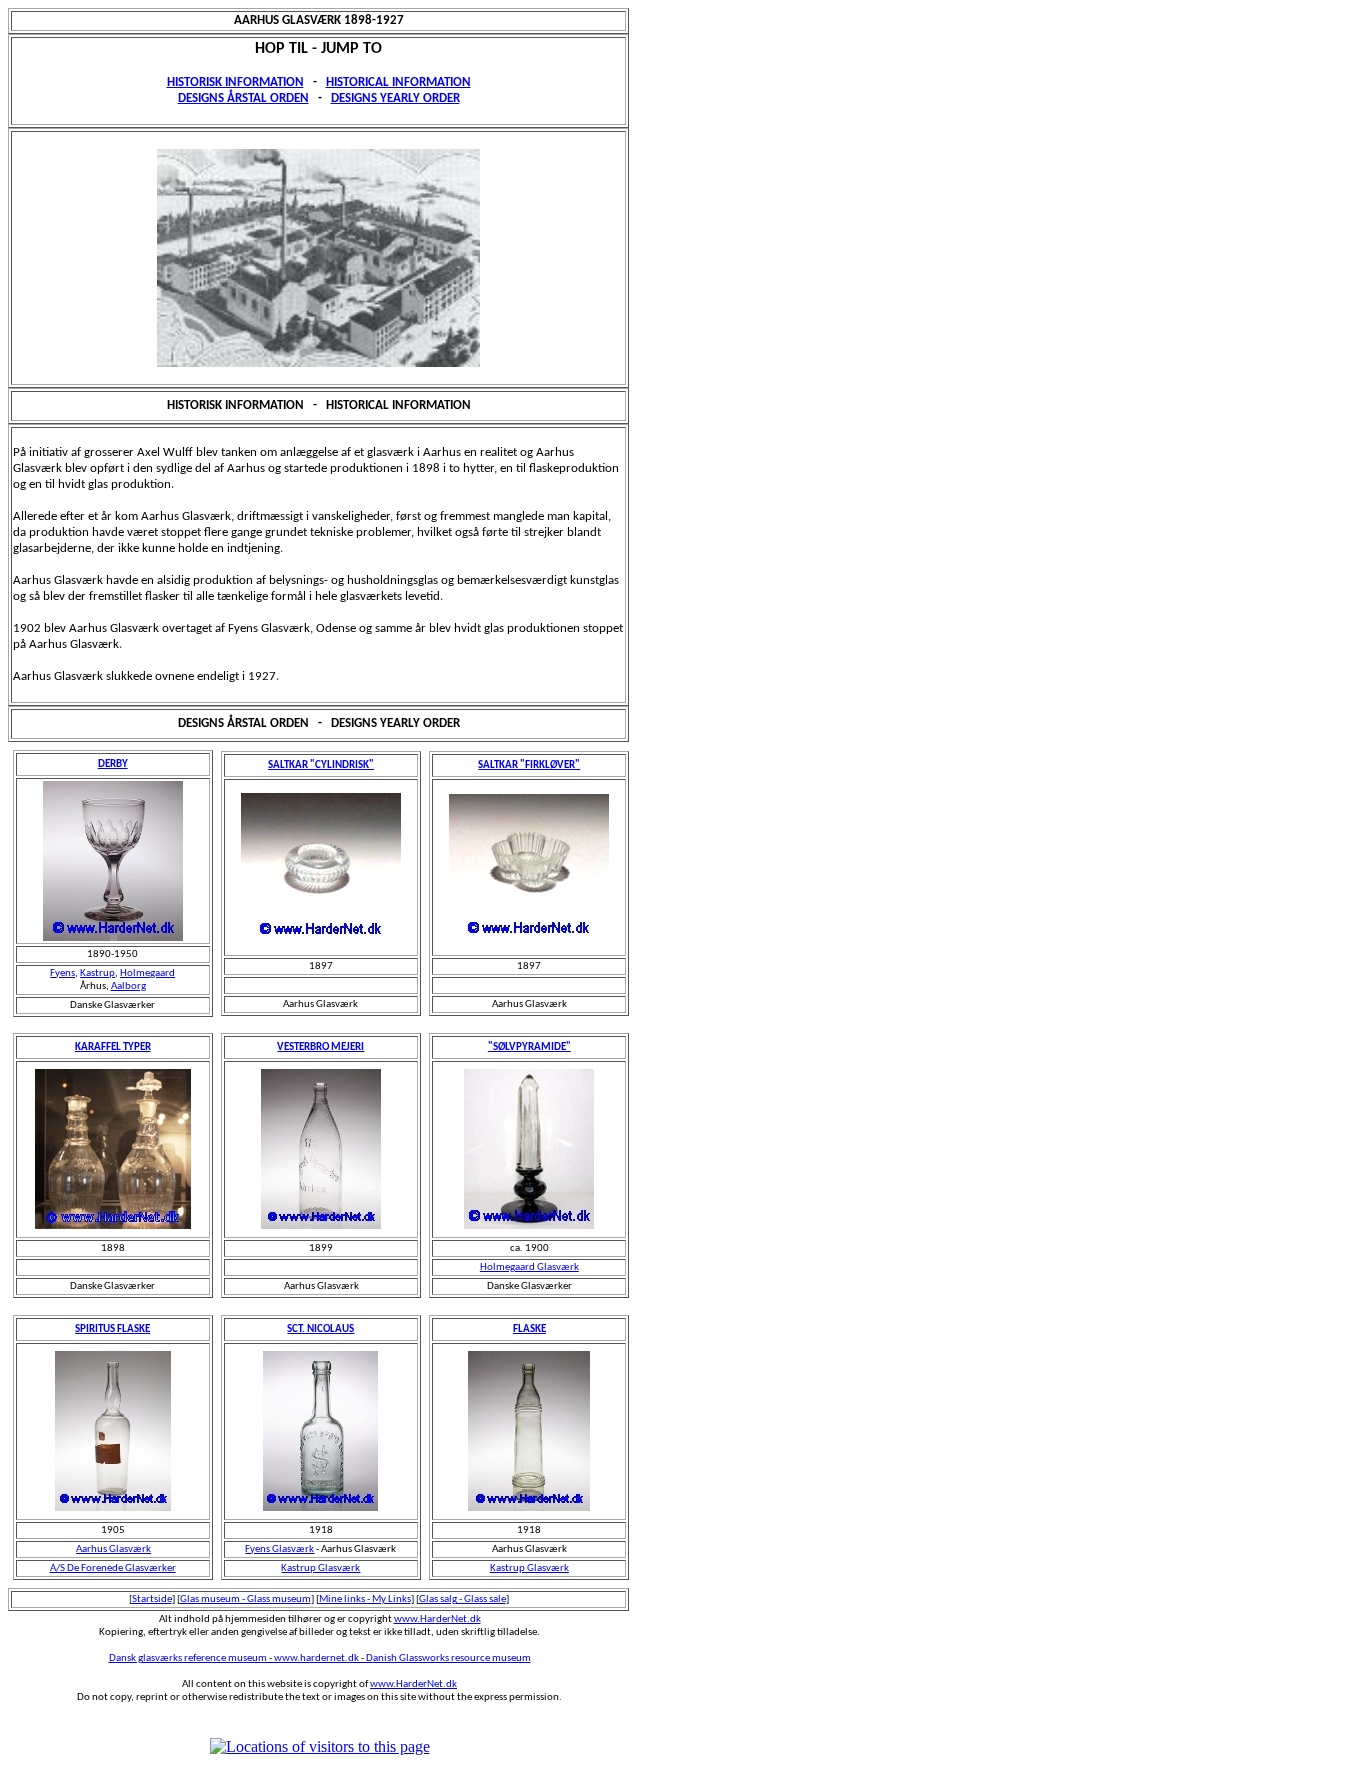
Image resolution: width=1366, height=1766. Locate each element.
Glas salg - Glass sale (462, 1599)
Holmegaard (147, 973)
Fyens (62, 973)
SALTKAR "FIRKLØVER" (529, 765)
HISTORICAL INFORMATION (398, 82)
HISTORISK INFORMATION (235, 82)
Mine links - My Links (365, 1599)
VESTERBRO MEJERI (320, 1047)
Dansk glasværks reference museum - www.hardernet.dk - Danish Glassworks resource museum (320, 1658)
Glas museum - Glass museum (245, 1599)
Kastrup (97, 973)
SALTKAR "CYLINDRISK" (321, 765)
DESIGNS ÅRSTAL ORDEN (243, 98)
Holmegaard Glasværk (529, 1267)
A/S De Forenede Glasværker (113, 1568)
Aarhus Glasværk (113, 1549)
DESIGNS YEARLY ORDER (395, 98)
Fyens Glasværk (279, 1549)
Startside (152, 1599)
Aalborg (128, 986)
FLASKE (529, 1329)
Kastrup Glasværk (320, 1568)
